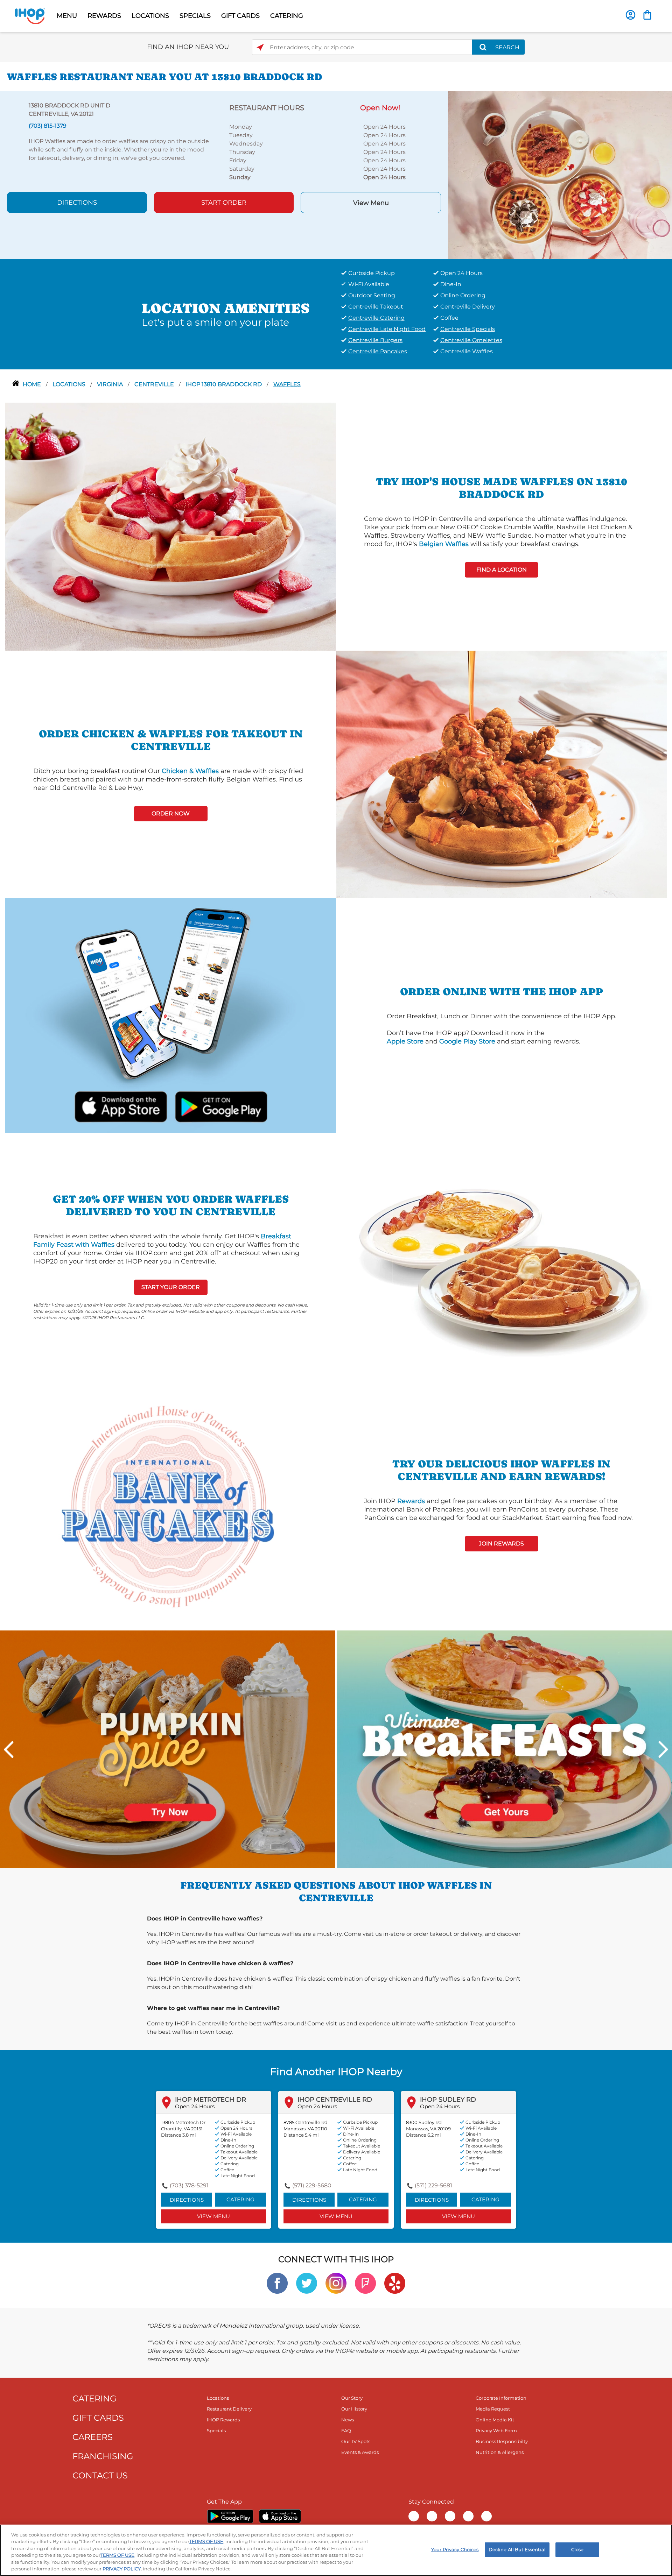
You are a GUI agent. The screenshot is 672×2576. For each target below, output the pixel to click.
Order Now (171, 813)
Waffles (287, 384)
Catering (240, 2199)
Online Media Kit (495, 2420)
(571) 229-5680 (312, 2185)
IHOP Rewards (223, 2420)
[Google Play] (230, 2516)
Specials (216, 2430)
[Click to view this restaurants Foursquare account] (365, 2283)
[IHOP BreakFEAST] (504, 1749)
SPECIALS (195, 16)
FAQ (346, 2430)
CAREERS (93, 2437)
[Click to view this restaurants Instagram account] (336, 2283)
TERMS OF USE (206, 2541)
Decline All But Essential (517, 2549)
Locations (70, 384)
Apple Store (405, 1041)
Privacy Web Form (496, 2430)
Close (577, 2549)
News (348, 2420)
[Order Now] (647, 15)
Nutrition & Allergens (500, 2452)
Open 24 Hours (195, 2106)
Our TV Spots (356, 2441)
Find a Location (502, 570)
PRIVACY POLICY (122, 2569)
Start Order (224, 203)
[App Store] (280, 2516)
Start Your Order (171, 1287)
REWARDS (104, 16)
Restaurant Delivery (229, 2409)
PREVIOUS (9, 1749)
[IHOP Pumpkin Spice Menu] (168, 1749)
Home (33, 384)
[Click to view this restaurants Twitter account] (307, 2283)
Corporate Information (501, 2398)
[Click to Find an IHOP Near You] (260, 47)
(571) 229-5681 (433, 2185)
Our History (354, 2409)
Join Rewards (501, 1544)
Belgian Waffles (444, 544)
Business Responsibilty (502, 2441)
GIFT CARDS (240, 16)
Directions (77, 203)
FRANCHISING (103, 2456)
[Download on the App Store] (121, 1106)
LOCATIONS (150, 16)
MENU (67, 16)
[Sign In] (631, 15)
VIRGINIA (111, 384)
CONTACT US (100, 2475)
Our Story (352, 2398)
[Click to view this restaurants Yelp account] (395, 2283)
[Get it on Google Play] (220, 1106)
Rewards (411, 1501)
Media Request (493, 2409)
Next (663, 1749)
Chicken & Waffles (190, 771)
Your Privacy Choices (455, 2549)
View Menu (371, 203)
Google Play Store (467, 1041)
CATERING (287, 16)
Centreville (155, 384)
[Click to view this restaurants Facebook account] (277, 2283)
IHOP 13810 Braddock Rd (224, 384)
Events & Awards (360, 2452)
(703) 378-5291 (189, 2185)
